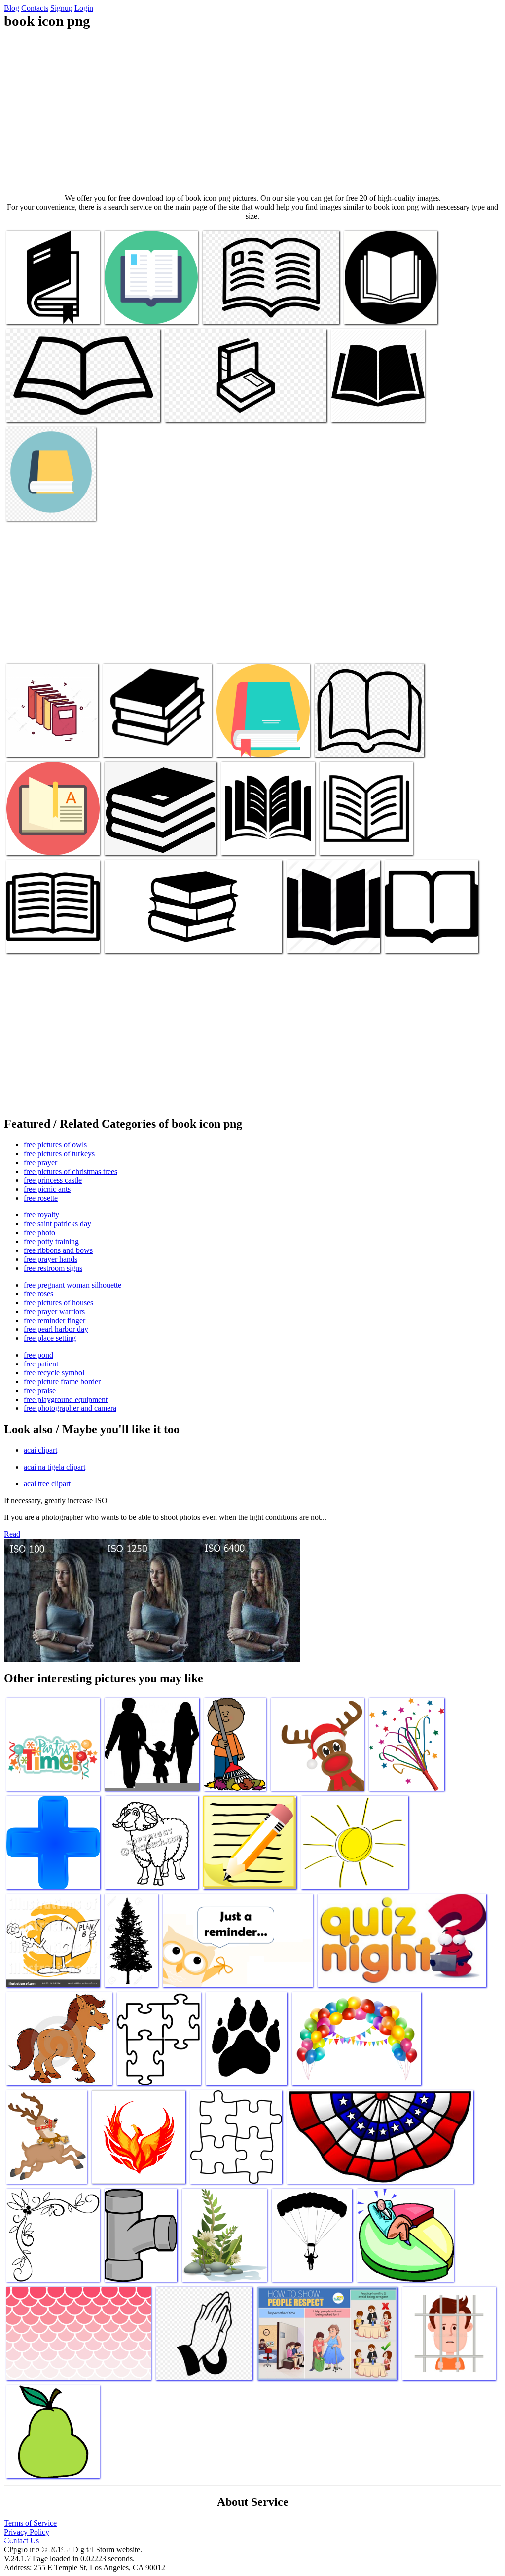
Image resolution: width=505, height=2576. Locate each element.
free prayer (40, 1162)
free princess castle (53, 1180)
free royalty (41, 1215)
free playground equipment (66, 1399)
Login (84, 8)
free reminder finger (54, 1320)
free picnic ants (47, 1189)
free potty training (51, 1241)
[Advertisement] (252, 112)
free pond (38, 1355)
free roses (38, 1294)
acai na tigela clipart (54, 1467)
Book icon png (29, 311)
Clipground (49, 2546)
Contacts (35, 8)
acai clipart (40, 1450)
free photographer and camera (70, 1408)
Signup (61, 8)
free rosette (41, 1198)
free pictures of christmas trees (71, 1171)
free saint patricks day (57, 1224)
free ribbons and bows (58, 1250)
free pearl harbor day (56, 1329)
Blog (12, 8)
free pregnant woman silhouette (72, 1285)
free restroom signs (53, 1268)
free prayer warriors (54, 1311)
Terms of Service (30, 2523)
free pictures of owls (55, 1145)
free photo (39, 1232)
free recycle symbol (54, 1373)
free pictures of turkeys (59, 1154)
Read (12, 1534)
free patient (41, 1364)
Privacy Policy (27, 2532)
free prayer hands (51, 1259)
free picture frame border (62, 1382)
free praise (40, 1390)
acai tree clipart (47, 1484)
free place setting (50, 1338)
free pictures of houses (58, 1303)
